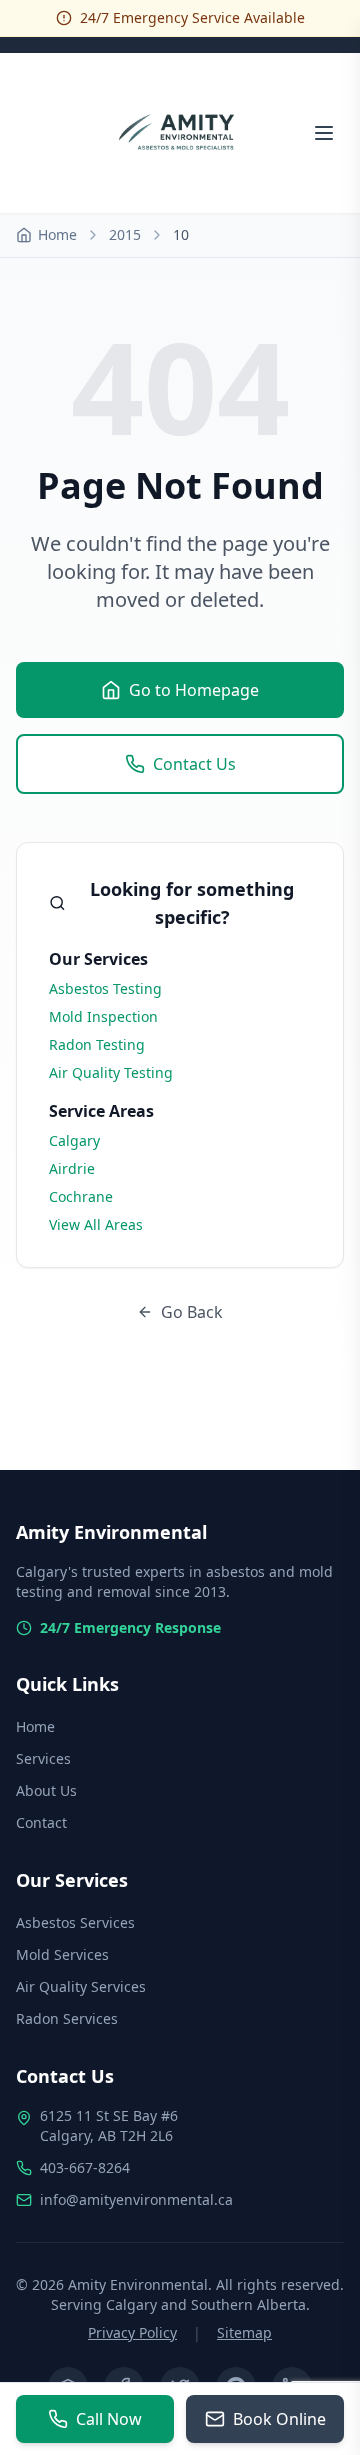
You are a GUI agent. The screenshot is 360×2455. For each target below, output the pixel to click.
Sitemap (244, 2332)
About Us (46, 1790)
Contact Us (194, 764)
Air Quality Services (81, 1986)
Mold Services (62, 1954)
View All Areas (96, 1224)
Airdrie (72, 1168)
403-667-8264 (85, 2167)
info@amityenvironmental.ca (136, 2199)
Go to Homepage (194, 690)
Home (57, 234)
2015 (125, 234)
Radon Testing (97, 1044)
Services (43, 1758)
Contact (41, 1822)
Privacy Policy (132, 2332)
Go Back (192, 1312)
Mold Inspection (103, 1016)
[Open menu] (324, 133)
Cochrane (81, 1196)
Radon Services (67, 2018)
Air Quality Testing (111, 1072)
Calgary (74, 1140)
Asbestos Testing (105, 988)
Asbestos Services (75, 1922)
